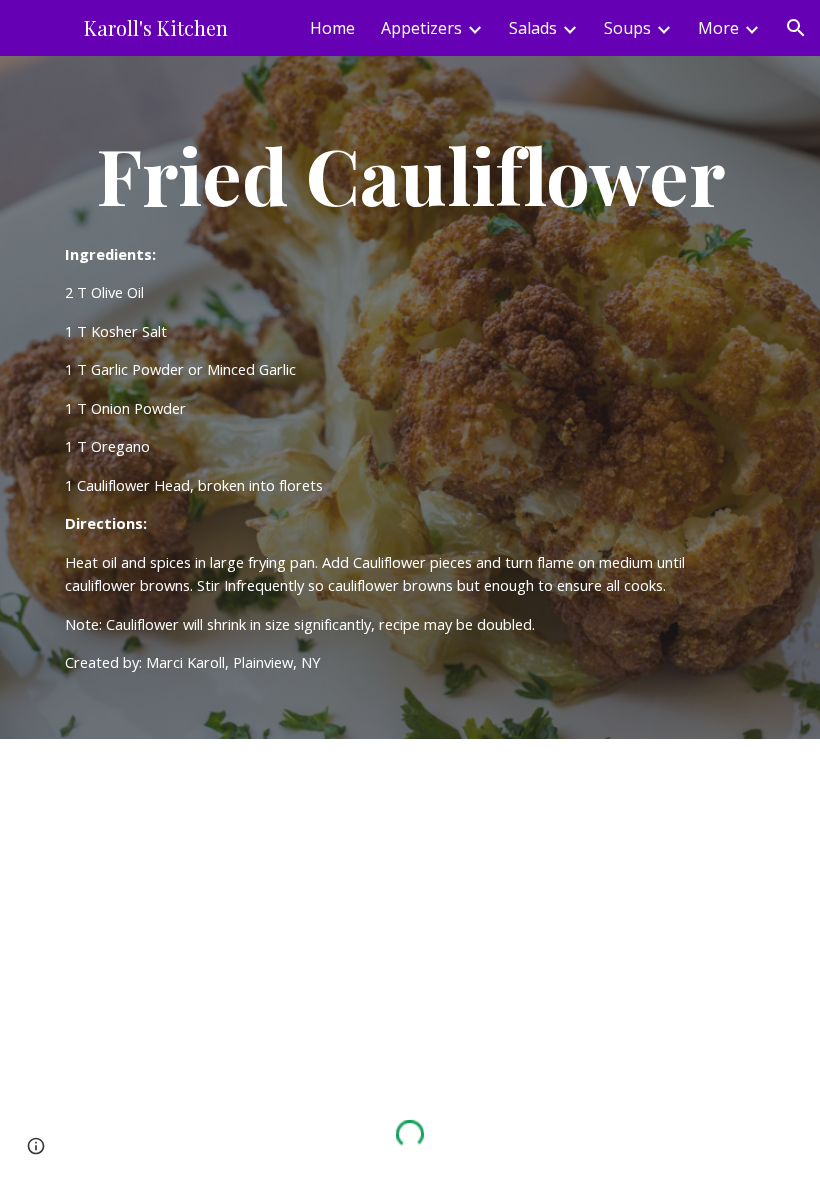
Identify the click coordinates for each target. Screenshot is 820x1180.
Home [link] (332, 28)
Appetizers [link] (421, 28)
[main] (410, 397)
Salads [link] (533, 28)
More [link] (718, 28)
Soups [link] (627, 28)
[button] (796, 28)
